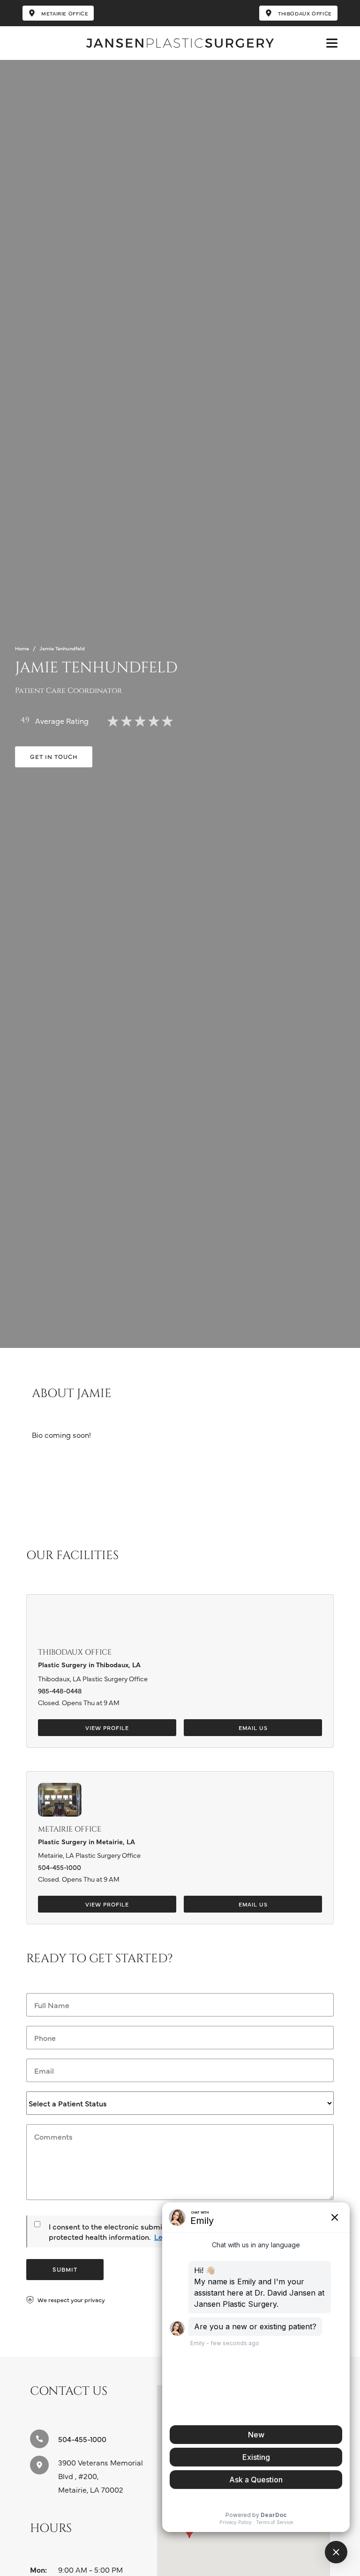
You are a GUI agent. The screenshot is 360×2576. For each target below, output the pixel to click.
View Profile (107, 1728)
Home (22, 648)
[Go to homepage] (180, 43)
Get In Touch (54, 756)
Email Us (253, 1728)
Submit (65, 2269)
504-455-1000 (60, 1867)
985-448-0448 (60, 1691)
